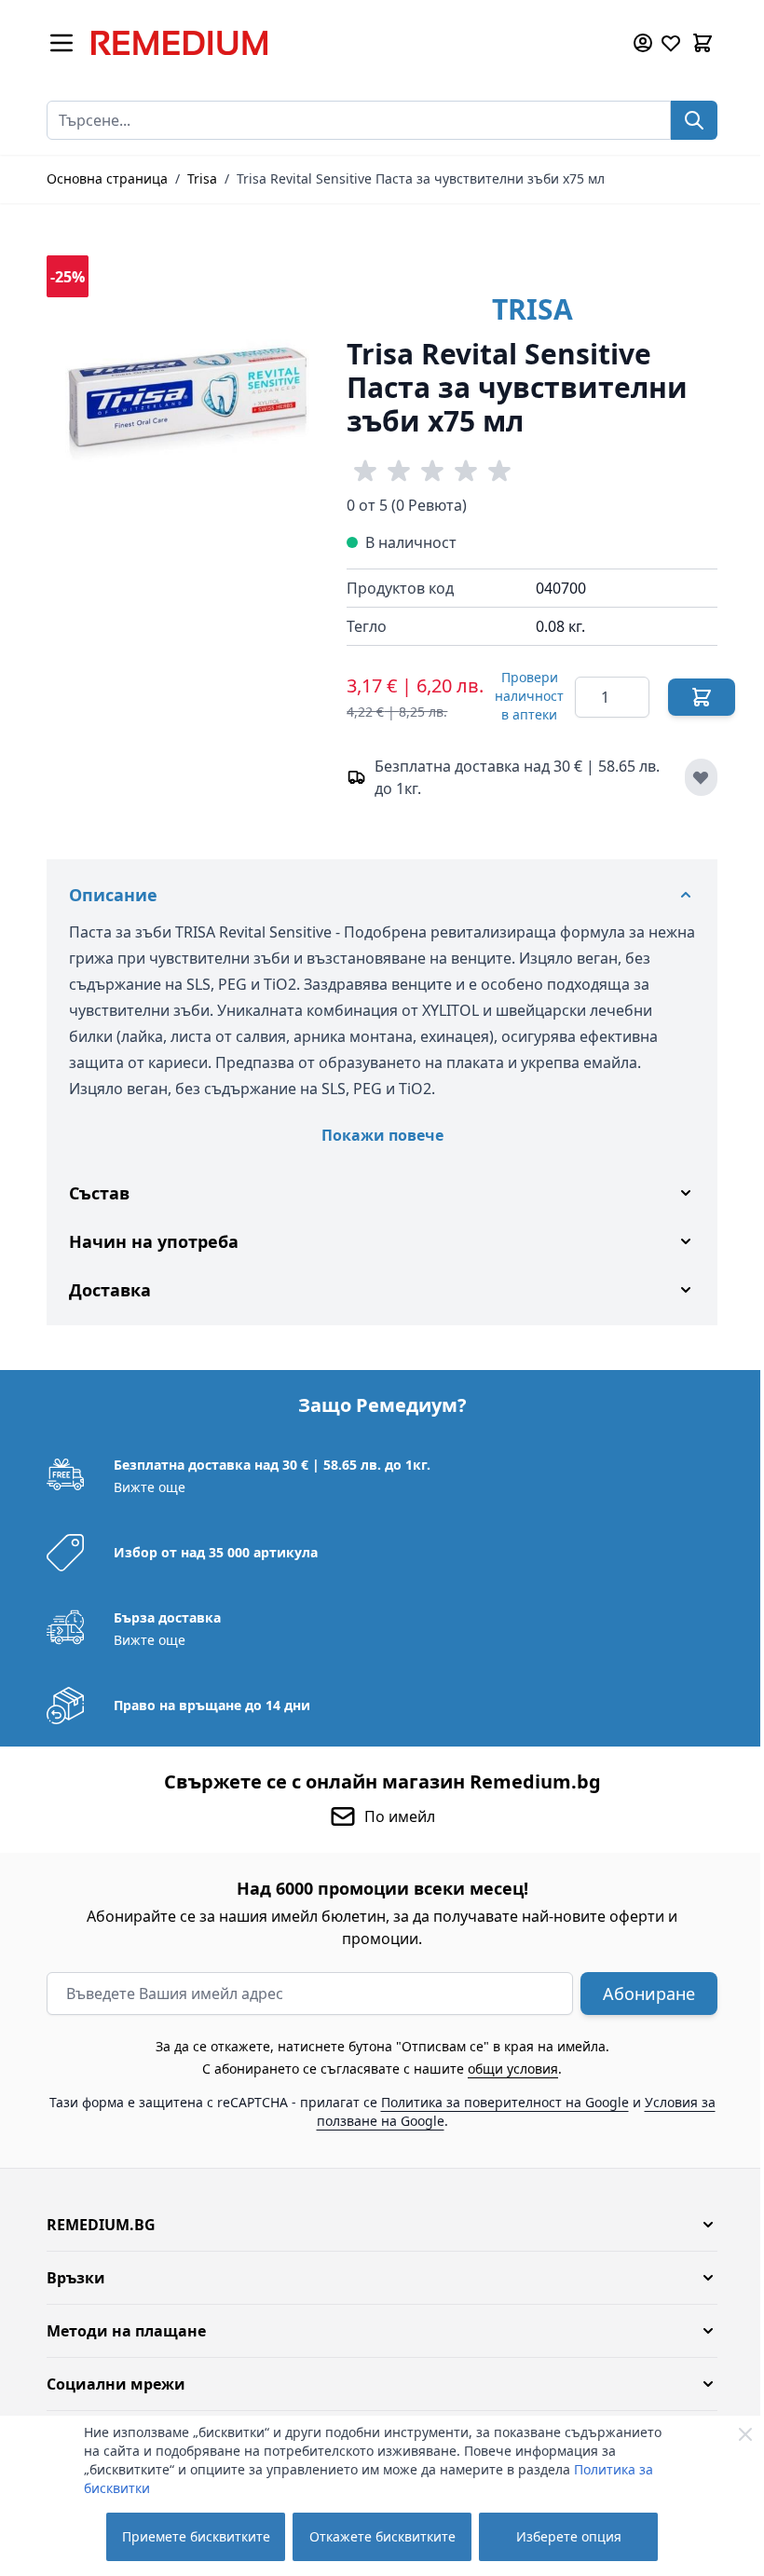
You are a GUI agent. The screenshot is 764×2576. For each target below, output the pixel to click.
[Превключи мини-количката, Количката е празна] (703, 43)
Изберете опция (569, 2536)
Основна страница (107, 178)
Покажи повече (382, 1135)
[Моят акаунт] (643, 43)
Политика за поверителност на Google (498, 2102)
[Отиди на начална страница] (348, 43)
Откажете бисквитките (382, 2536)
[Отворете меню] (61, 43)
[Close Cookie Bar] (745, 2434)
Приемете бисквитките (196, 2536)
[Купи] (702, 697)
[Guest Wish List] (671, 43)
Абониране (642, 1994)
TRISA (532, 309)
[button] (375, 2225)
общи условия (506, 2069)
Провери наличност (529, 696)
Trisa (202, 178)
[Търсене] (694, 120)
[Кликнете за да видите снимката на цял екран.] (187, 396)
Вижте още (143, 1487)
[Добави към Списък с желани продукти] (701, 777)
